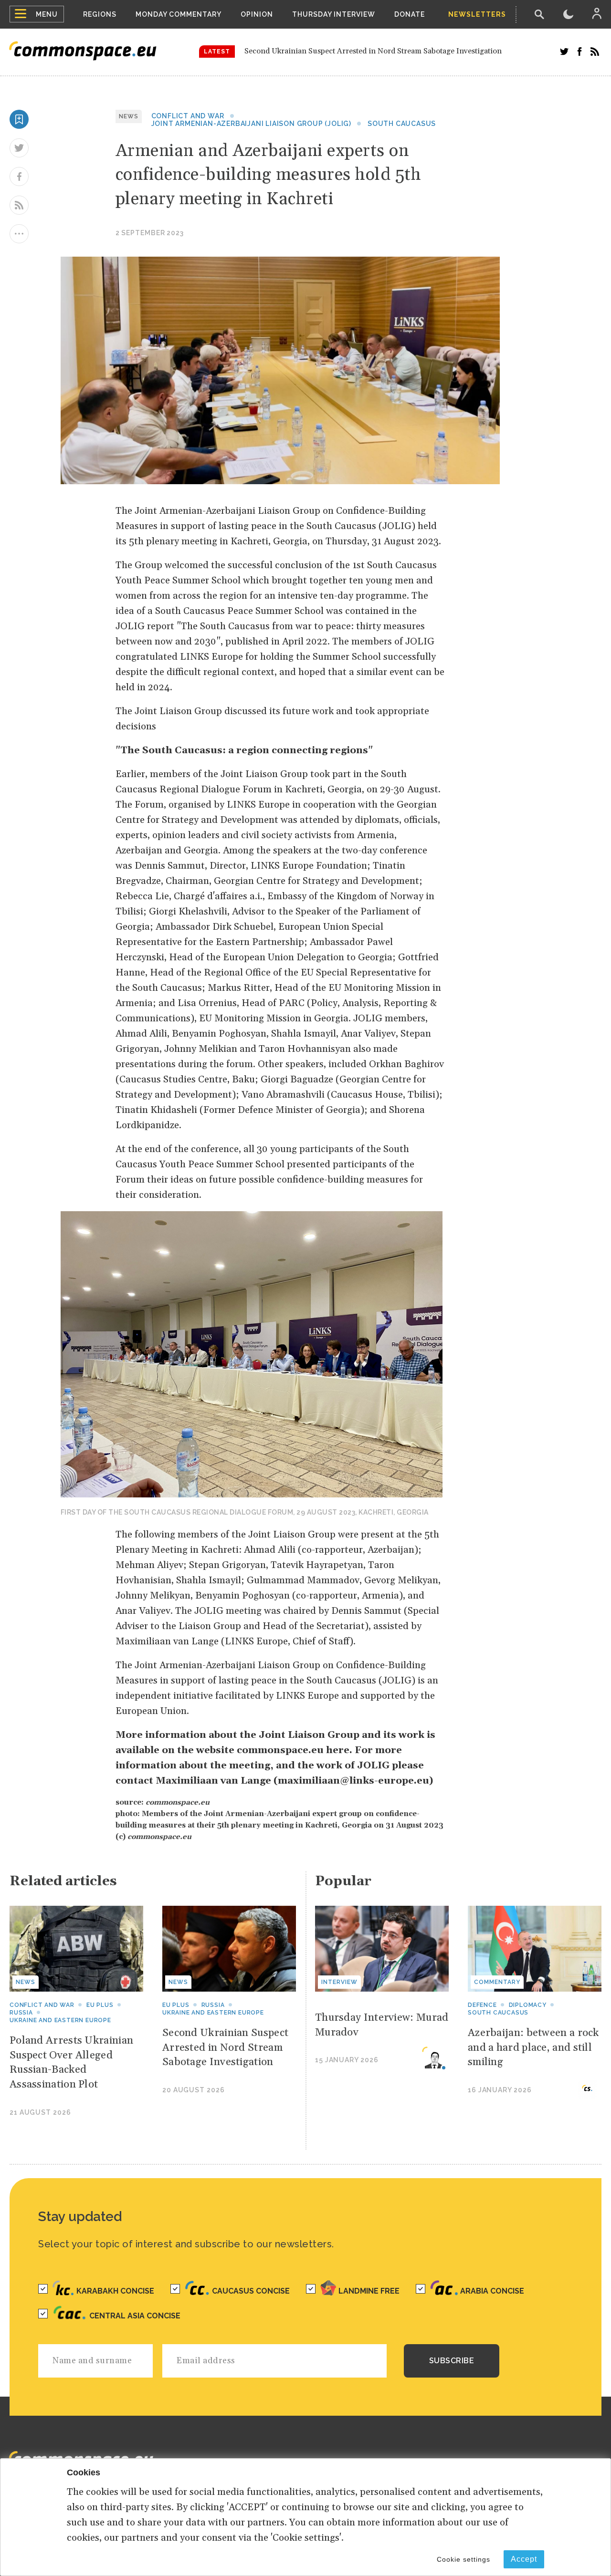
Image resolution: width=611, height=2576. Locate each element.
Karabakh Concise (115, 2291)
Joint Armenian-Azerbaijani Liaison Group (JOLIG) (251, 124)
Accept (524, 2559)
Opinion (257, 14)
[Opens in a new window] (564, 52)
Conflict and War (188, 116)
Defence (482, 2005)
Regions (100, 14)
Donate (410, 14)
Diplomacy (528, 2005)
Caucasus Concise (251, 2291)
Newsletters (477, 14)
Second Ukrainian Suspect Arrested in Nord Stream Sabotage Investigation (373, 51)
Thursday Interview (334, 14)
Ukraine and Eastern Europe (60, 2020)
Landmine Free (369, 2291)
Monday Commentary (179, 14)
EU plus (100, 2005)
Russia (21, 2013)
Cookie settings (464, 2559)
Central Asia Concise (135, 2316)
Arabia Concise (492, 2291)
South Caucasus (402, 124)
